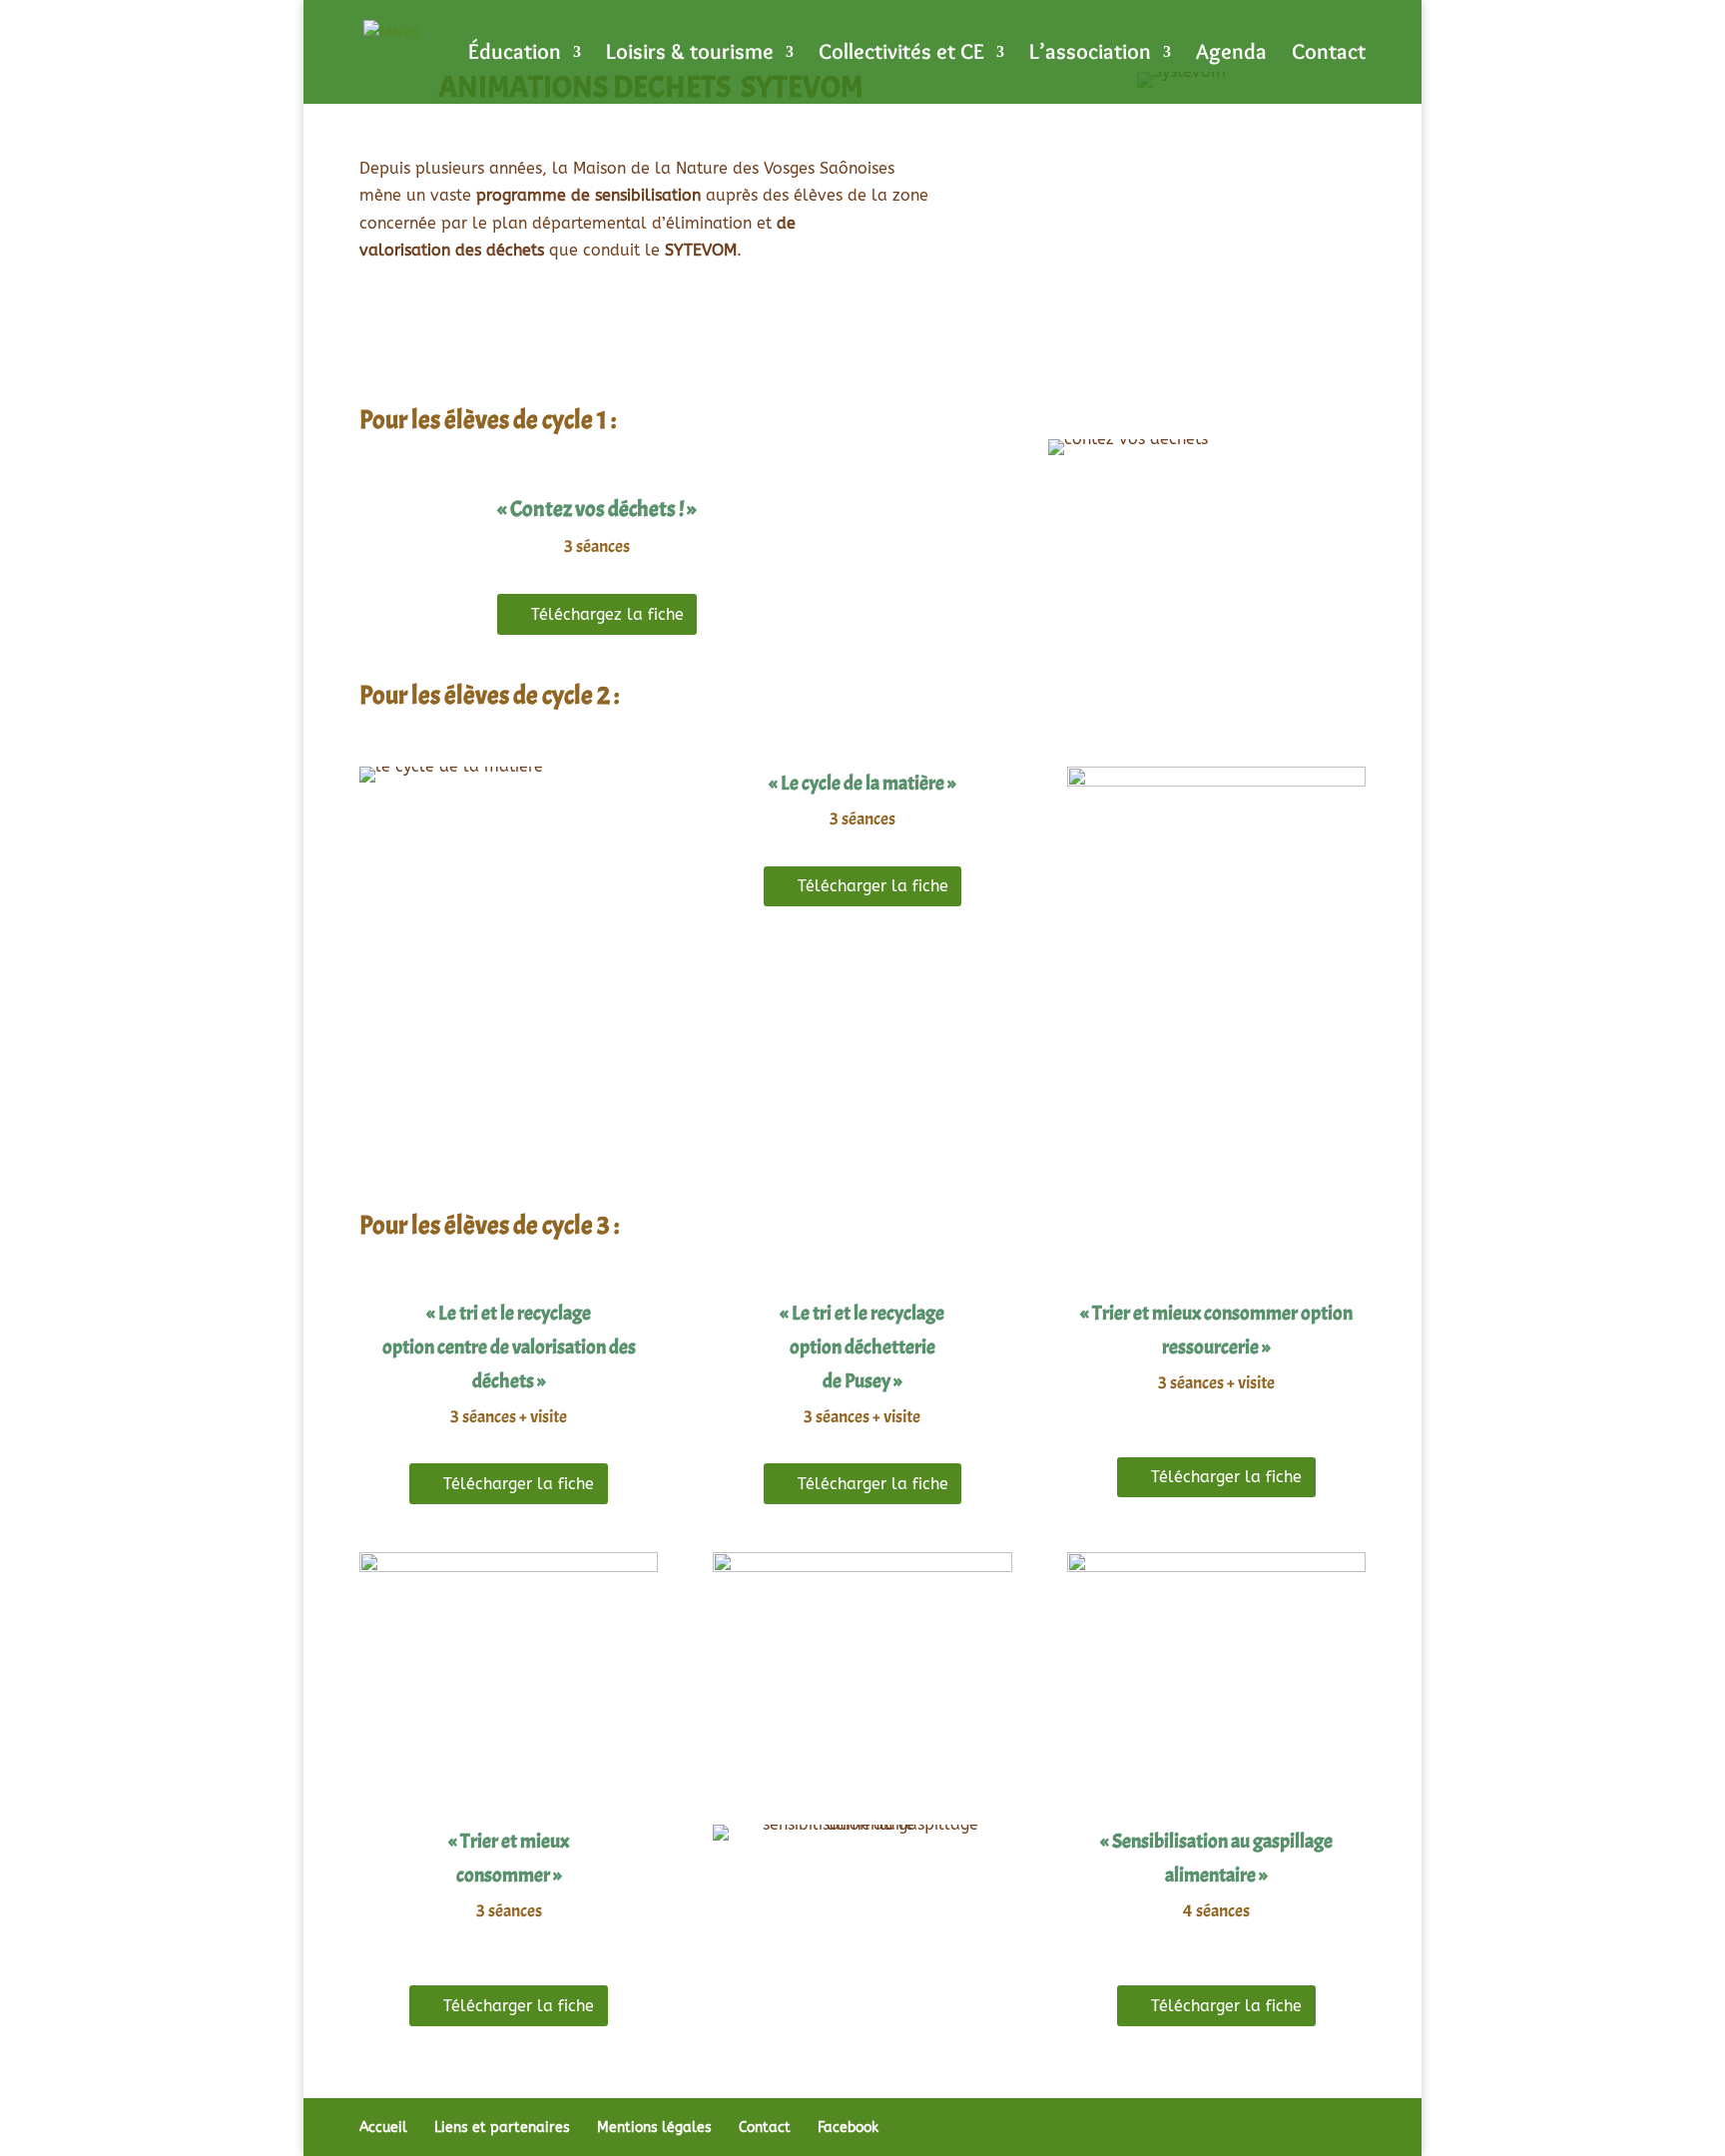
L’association (1090, 55)
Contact (1329, 55)
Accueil (383, 2128)
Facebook (848, 2128)
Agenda (1231, 55)
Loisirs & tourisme (690, 55)
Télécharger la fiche (873, 886)
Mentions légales (654, 2128)
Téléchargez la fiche (607, 614)
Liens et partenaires (502, 2128)
